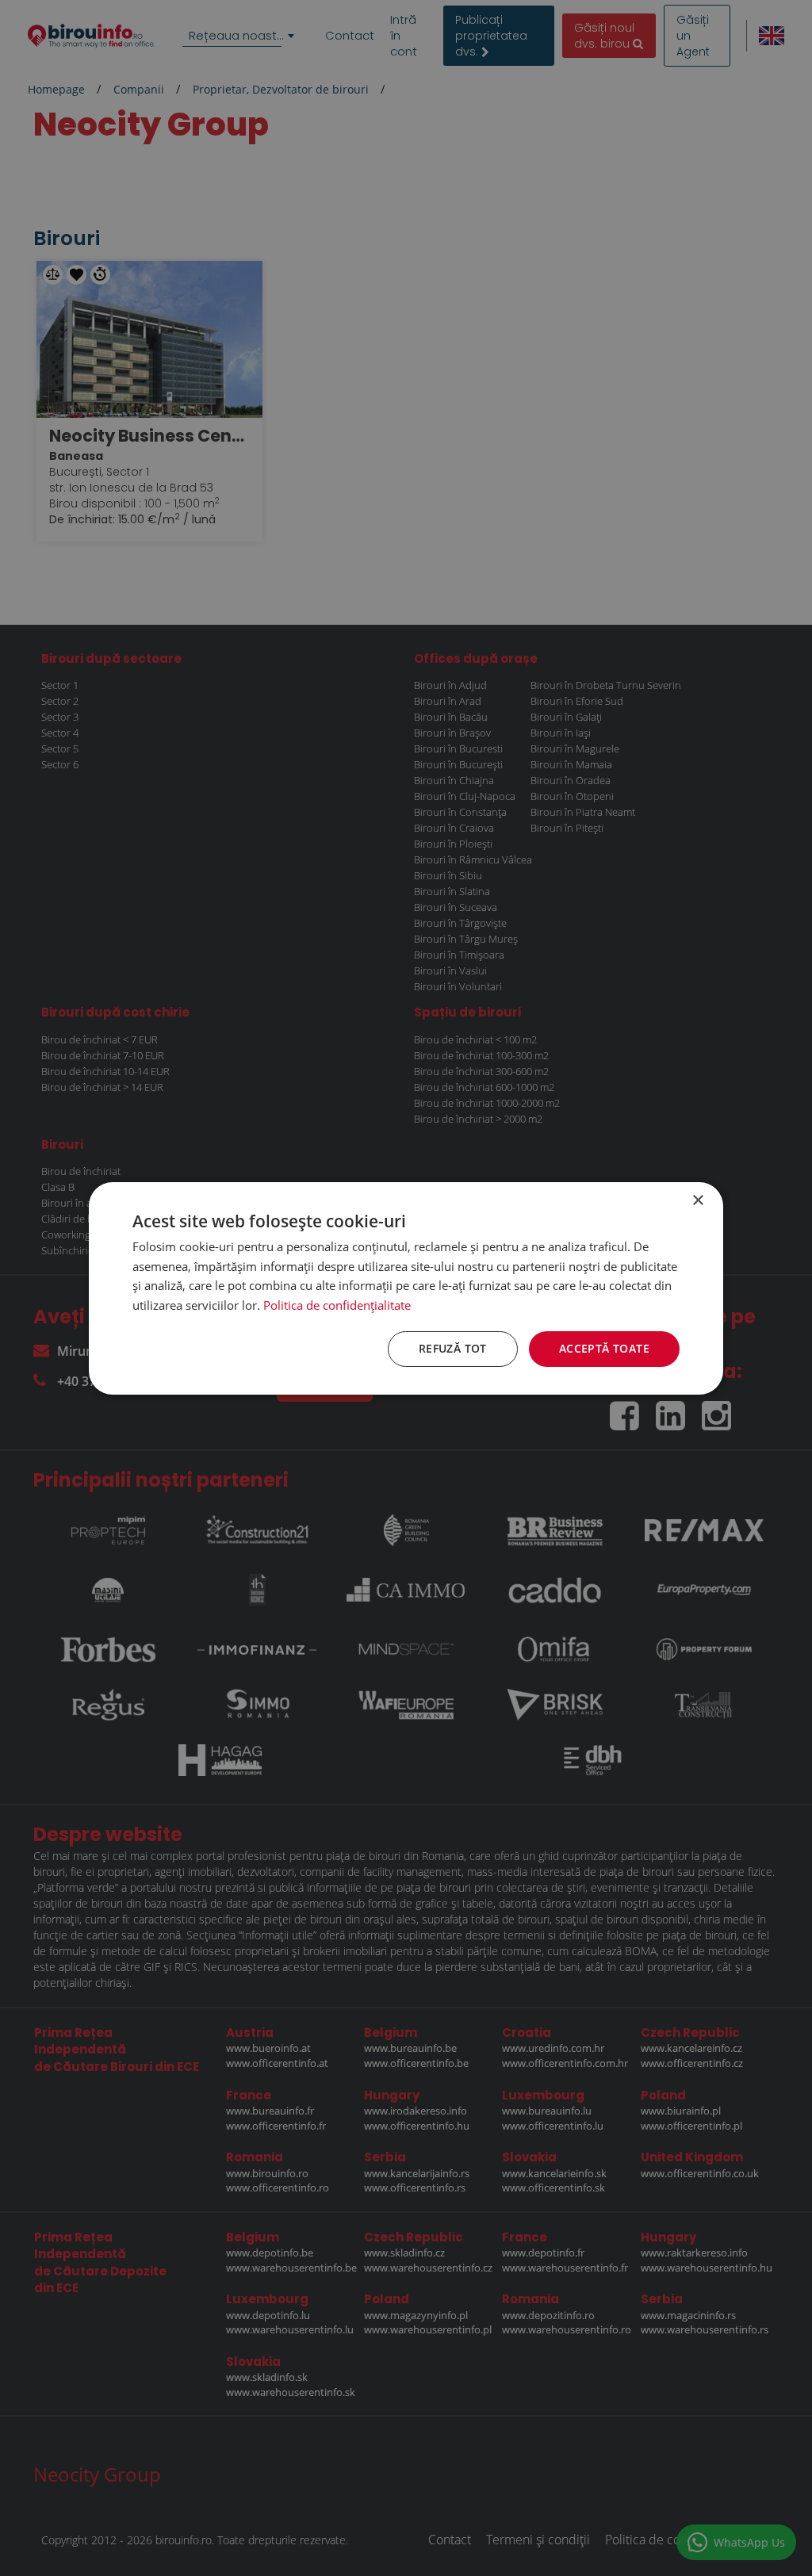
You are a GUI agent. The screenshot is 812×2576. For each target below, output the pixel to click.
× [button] (697, 1200)
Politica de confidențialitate (337, 1305)
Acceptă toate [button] (604, 1348)
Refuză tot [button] (453, 1348)
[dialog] (406, 1288)
